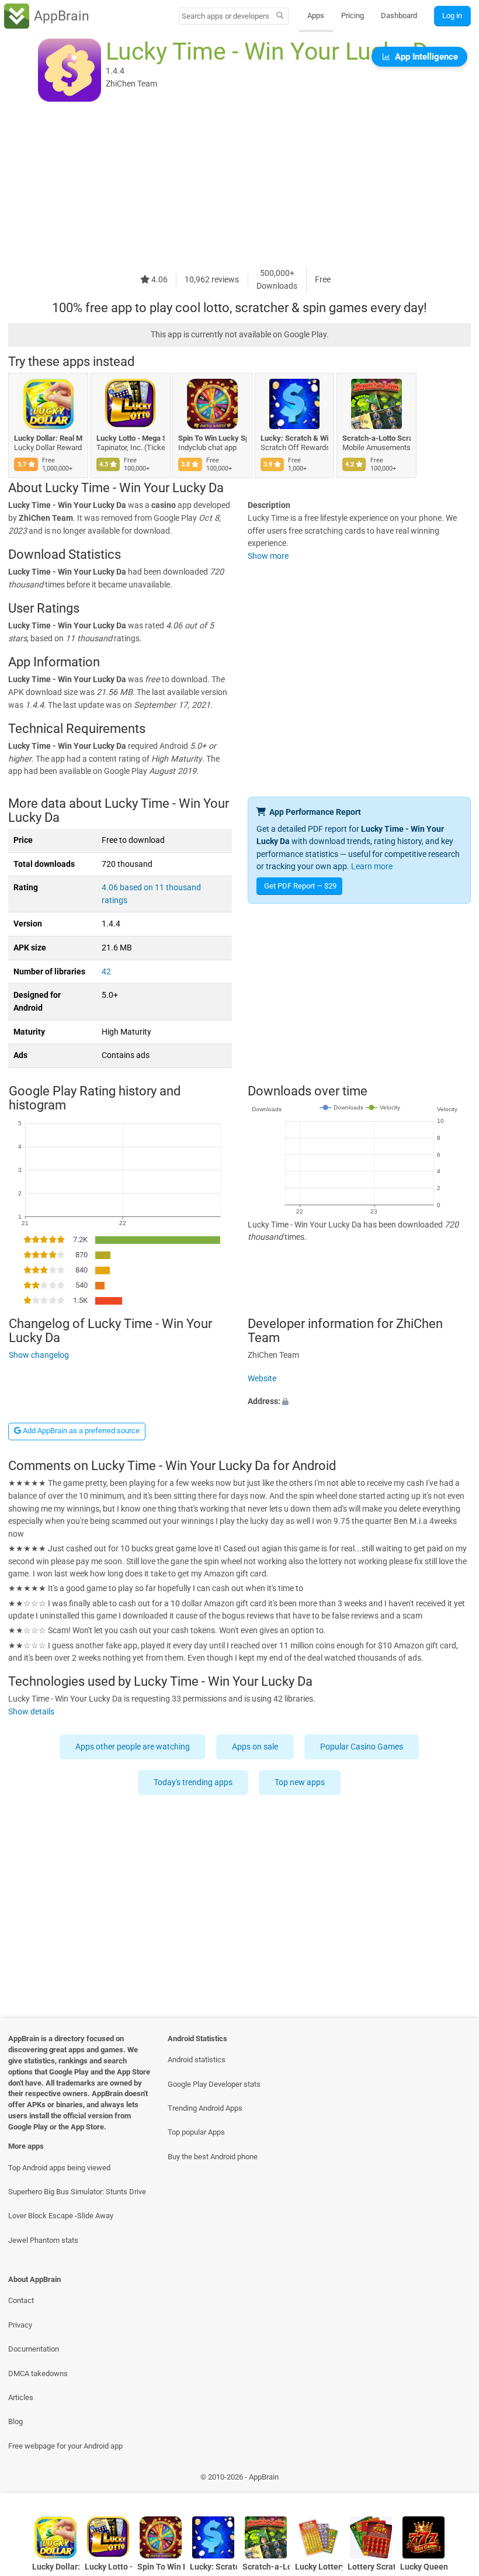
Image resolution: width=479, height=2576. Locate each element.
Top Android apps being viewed (59, 2168)
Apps (316, 15)
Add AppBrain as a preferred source (80, 1431)
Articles (21, 2397)
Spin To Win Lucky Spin (212, 438)
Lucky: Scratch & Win (295, 438)
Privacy (20, 2325)
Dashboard (399, 15)
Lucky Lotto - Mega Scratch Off (131, 438)
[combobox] (225, 16)
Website (262, 1379)
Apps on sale (256, 1747)
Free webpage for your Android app (65, 2446)
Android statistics (197, 2060)
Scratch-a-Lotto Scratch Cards (376, 438)
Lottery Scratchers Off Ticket (371, 2567)
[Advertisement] (239, 185)
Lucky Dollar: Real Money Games (48, 438)
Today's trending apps (194, 1783)
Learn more (372, 867)
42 (106, 972)
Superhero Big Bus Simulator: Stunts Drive (77, 2192)
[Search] (280, 16)
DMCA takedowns (38, 2373)
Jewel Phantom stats (43, 2240)
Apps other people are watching (133, 1747)
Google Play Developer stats (214, 2084)
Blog (15, 2421)
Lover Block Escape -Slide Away (61, 2216)
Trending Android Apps (205, 2108)
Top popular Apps (196, 2132)
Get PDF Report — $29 (300, 886)
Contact (21, 2300)
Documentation (34, 2349)
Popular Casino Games (362, 1747)
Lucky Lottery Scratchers (319, 2567)
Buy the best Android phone (213, 2157)
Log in (452, 15)
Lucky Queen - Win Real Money (424, 2567)
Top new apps (300, 1783)
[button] (359, 1402)
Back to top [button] (453, 2480)
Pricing (353, 15)
